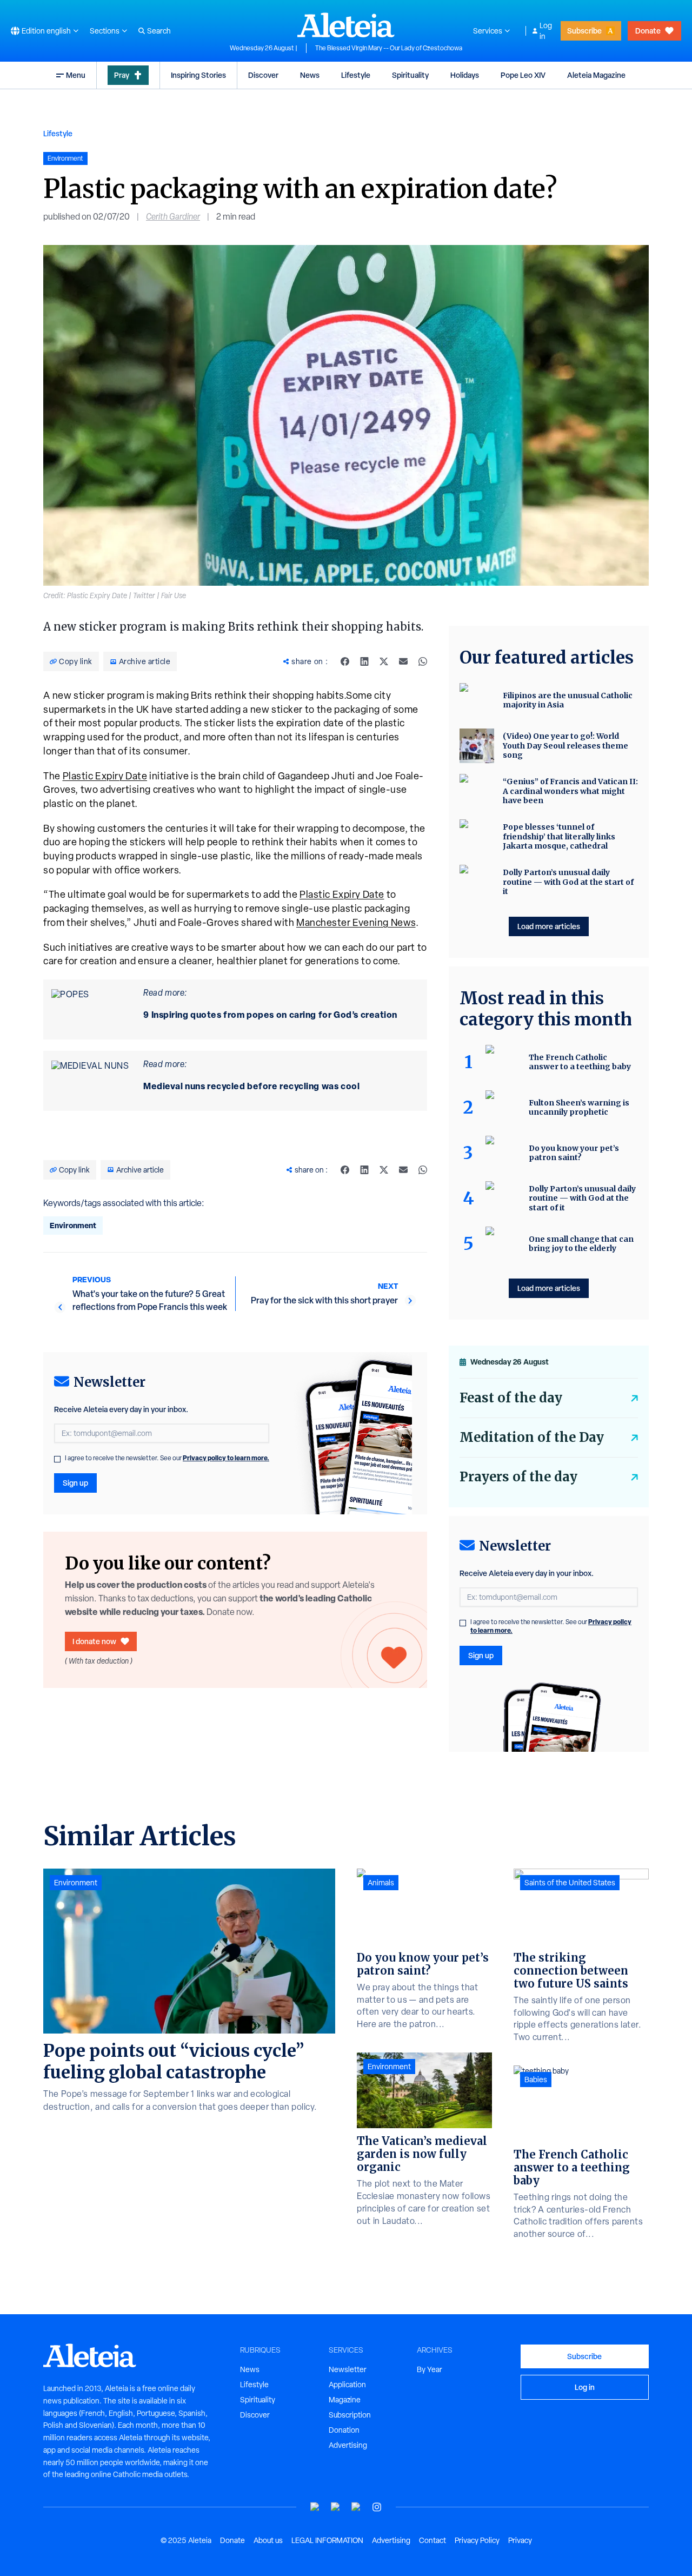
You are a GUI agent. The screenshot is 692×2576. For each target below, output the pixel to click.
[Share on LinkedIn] (364, 661)
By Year (430, 2369)
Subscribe (584, 31)
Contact (432, 2540)
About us (268, 2540)
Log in (546, 31)
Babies (536, 2080)
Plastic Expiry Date (105, 776)
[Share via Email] (403, 661)
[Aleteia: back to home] (346, 25)
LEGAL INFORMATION (327, 2540)
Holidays (465, 75)
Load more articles (549, 926)
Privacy (520, 2540)
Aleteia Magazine (596, 75)
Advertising (348, 2445)
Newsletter (348, 2369)
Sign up (75, 1483)
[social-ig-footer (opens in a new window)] (377, 2507)
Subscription (350, 2415)
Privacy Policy (477, 2540)
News (310, 75)
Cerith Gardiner (173, 217)
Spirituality (410, 75)
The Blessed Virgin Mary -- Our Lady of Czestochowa (389, 48)
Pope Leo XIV (523, 75)
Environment (73, 1225)
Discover (263, 75)
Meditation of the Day (532, 1437)
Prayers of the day (518, 1477)
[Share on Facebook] (345, 661)
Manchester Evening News (356, 922)
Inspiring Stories (198, 75)
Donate (648, 31)
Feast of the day (511, 1398)
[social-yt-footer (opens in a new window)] (315, 2507)
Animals (381, 1883)
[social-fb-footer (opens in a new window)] (336, 2507)
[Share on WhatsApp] (423, 661)
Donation (344, 2430)
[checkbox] (57, 1459)
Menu (76, 75)
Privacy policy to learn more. (226, 1458)
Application (347, 2385)
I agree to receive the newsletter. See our (167, 1458)
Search (159, 31)
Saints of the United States (570, 1883)
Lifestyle (356, 75)
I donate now (94, 1641)
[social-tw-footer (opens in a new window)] (356, 2507)
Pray (122, 75)
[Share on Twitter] (384, 661)
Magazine (345, 2400)
